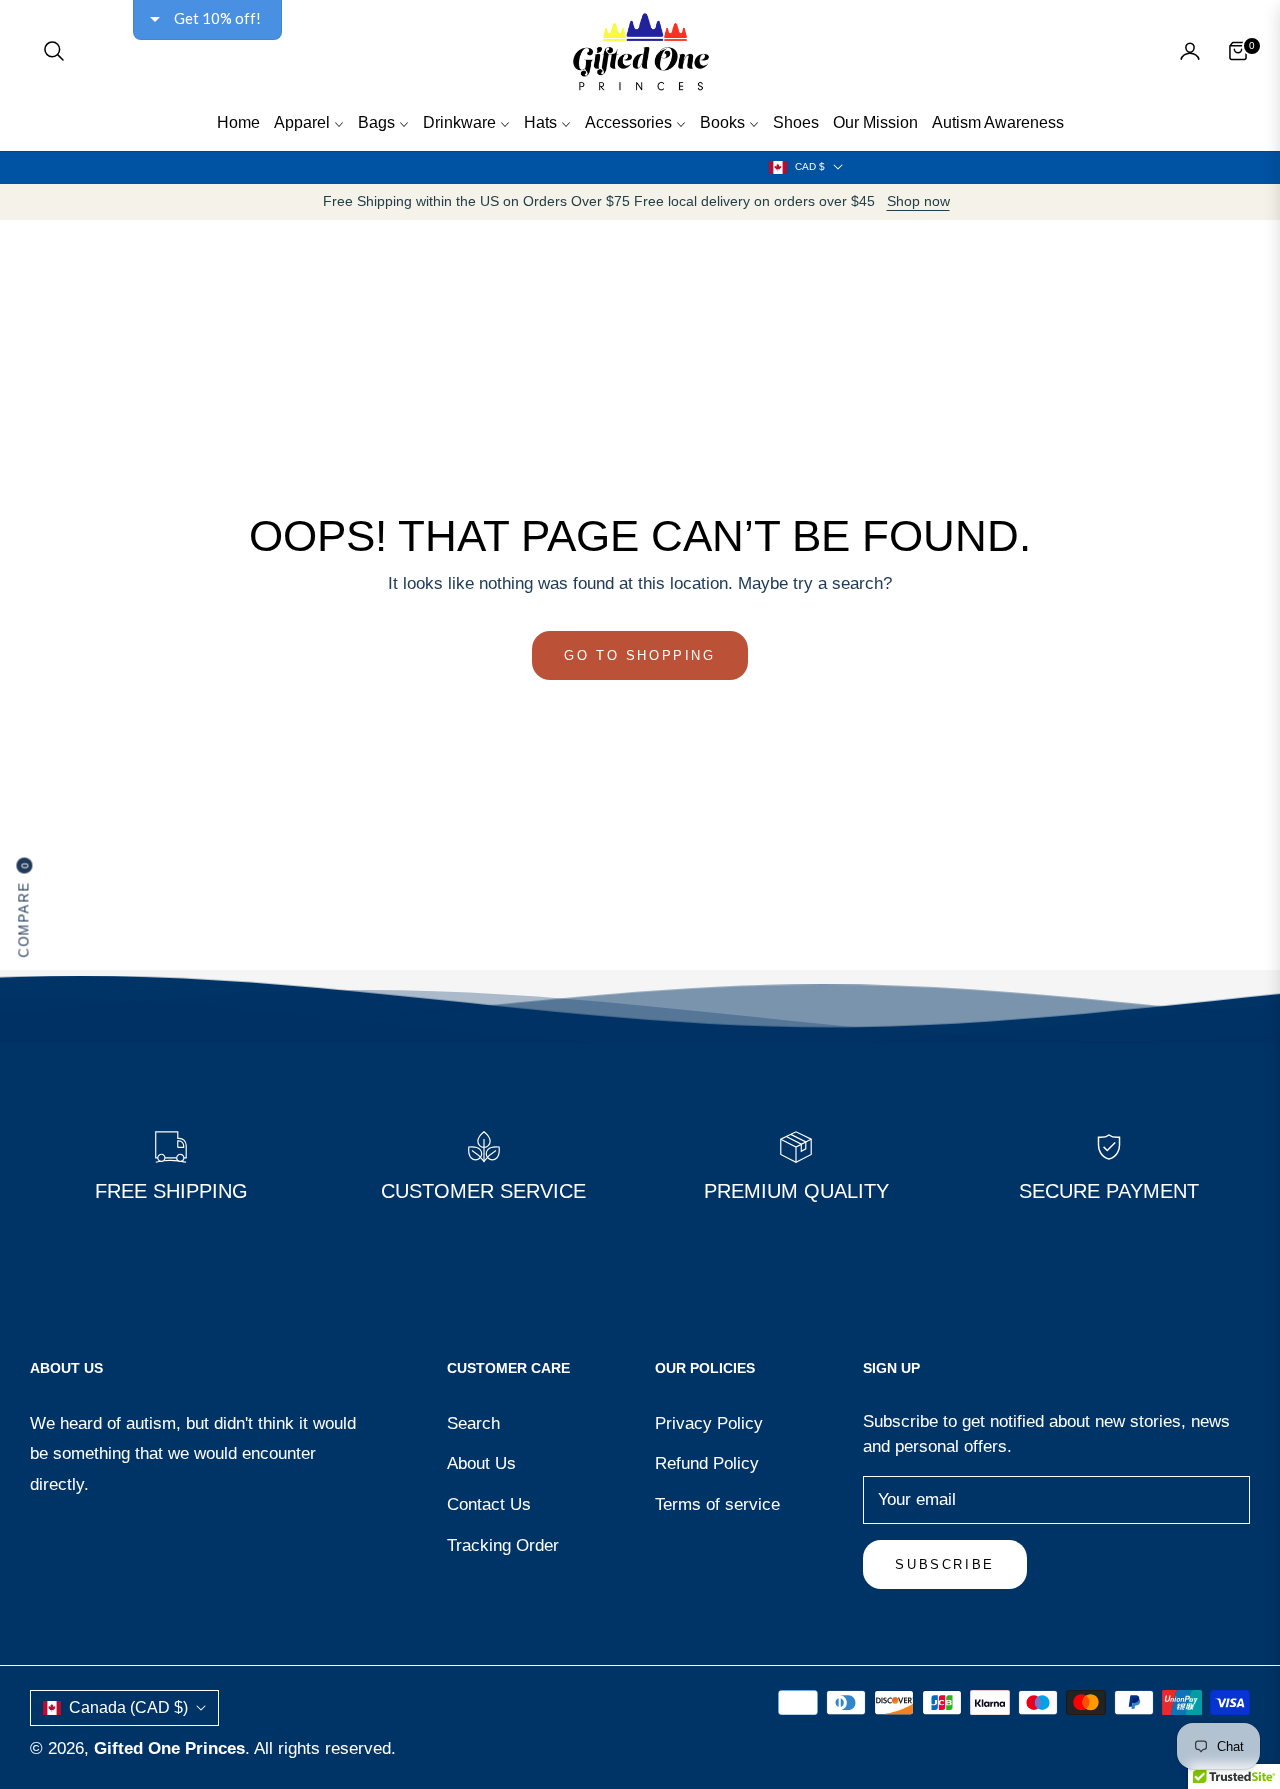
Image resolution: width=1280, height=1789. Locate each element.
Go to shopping (639, 655)
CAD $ (810, 166)
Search (473, 1423)
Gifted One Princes (169, 1748)
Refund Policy (707, 1463)
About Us (481, 1463)
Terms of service (717, 1504)
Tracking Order (503, 1545)
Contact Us (489, 1504)
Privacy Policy (709, 1423)
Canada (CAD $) (128, 1707)
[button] (54, 51)
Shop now (918, 201)
